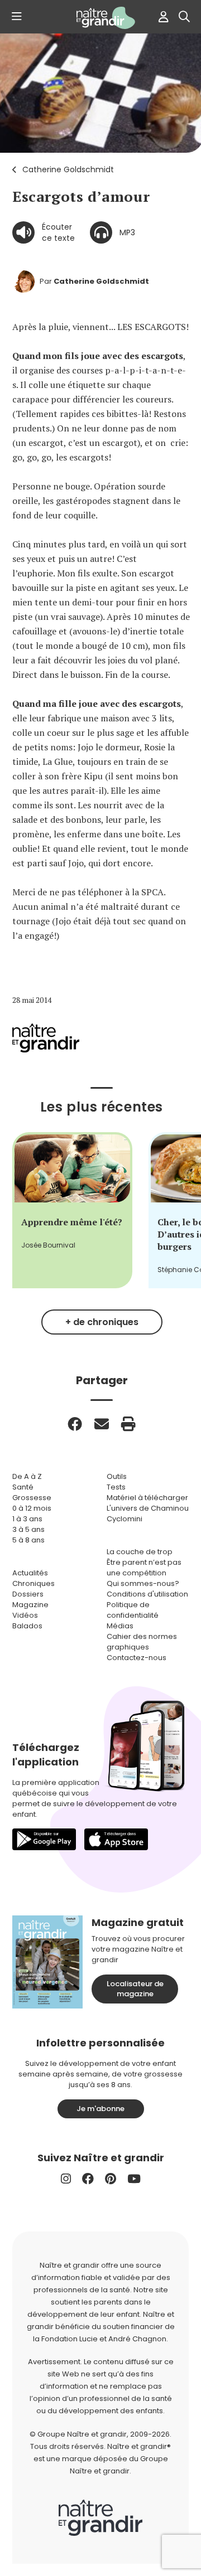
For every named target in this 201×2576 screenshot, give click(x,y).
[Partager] (75, 1424)
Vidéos (25, 1615)
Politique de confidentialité (133, 1610)
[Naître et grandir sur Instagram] (66, 2179)
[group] (72, 1210)
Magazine (30, 1605)
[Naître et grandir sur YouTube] (134, 2179)
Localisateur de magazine (135, 1989)
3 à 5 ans (28, 1529)
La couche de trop (140, 1552)
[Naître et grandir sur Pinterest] (111, 2179)
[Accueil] (100, 18)
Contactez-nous (137, 1658)
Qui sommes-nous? (143, 1583)
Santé (23, 1487)
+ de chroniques (102, 1322)
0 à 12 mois (32, 1508)
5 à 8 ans (28, 1540)
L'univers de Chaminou (148, 1508)
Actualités (30, 1573)
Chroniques (33, 1583)
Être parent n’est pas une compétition (144, 1568)
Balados (27, 1626)
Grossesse (32, 1498)
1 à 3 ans (27, 1519)
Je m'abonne (100, 2109)
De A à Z (27, 1476)
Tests (116, 1487)
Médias (120, 1626)
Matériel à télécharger (147, 1498)
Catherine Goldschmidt (68, 169)
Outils (117, 1476)
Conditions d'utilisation (147, 1594)
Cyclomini (125, 1519)
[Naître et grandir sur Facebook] (88, 2179)
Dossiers (28, 1594)
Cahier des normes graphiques (142, 1642)
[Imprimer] (128, 1424)
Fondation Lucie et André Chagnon (104, 2339)
